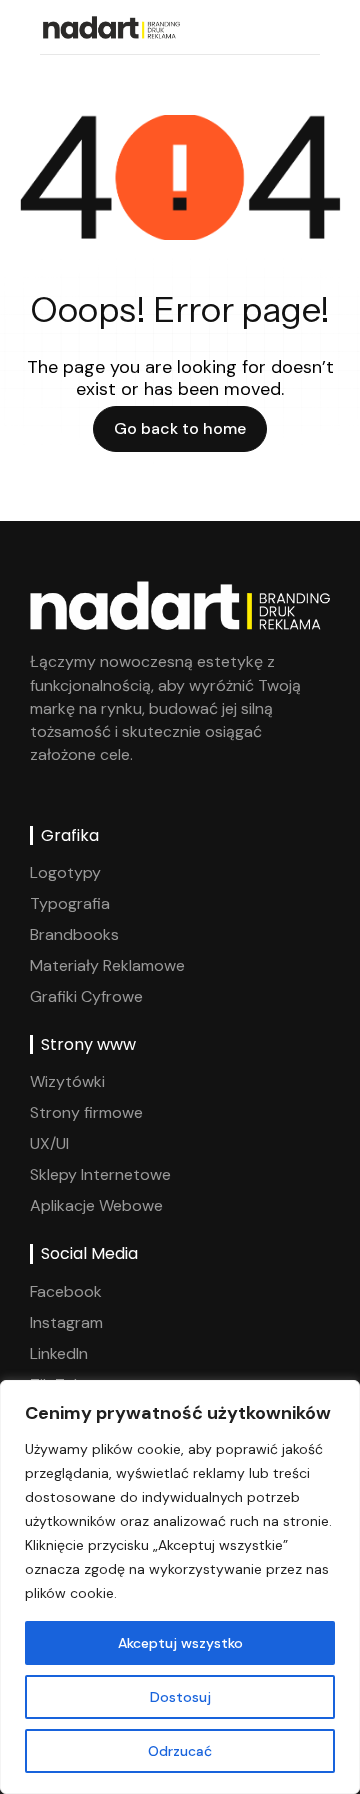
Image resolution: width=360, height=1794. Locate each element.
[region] (180, 1587)
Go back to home (180, 428)
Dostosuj (180, 1697)
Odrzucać (180, 1751)
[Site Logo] (110, 26)
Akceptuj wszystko (180, 1643)
